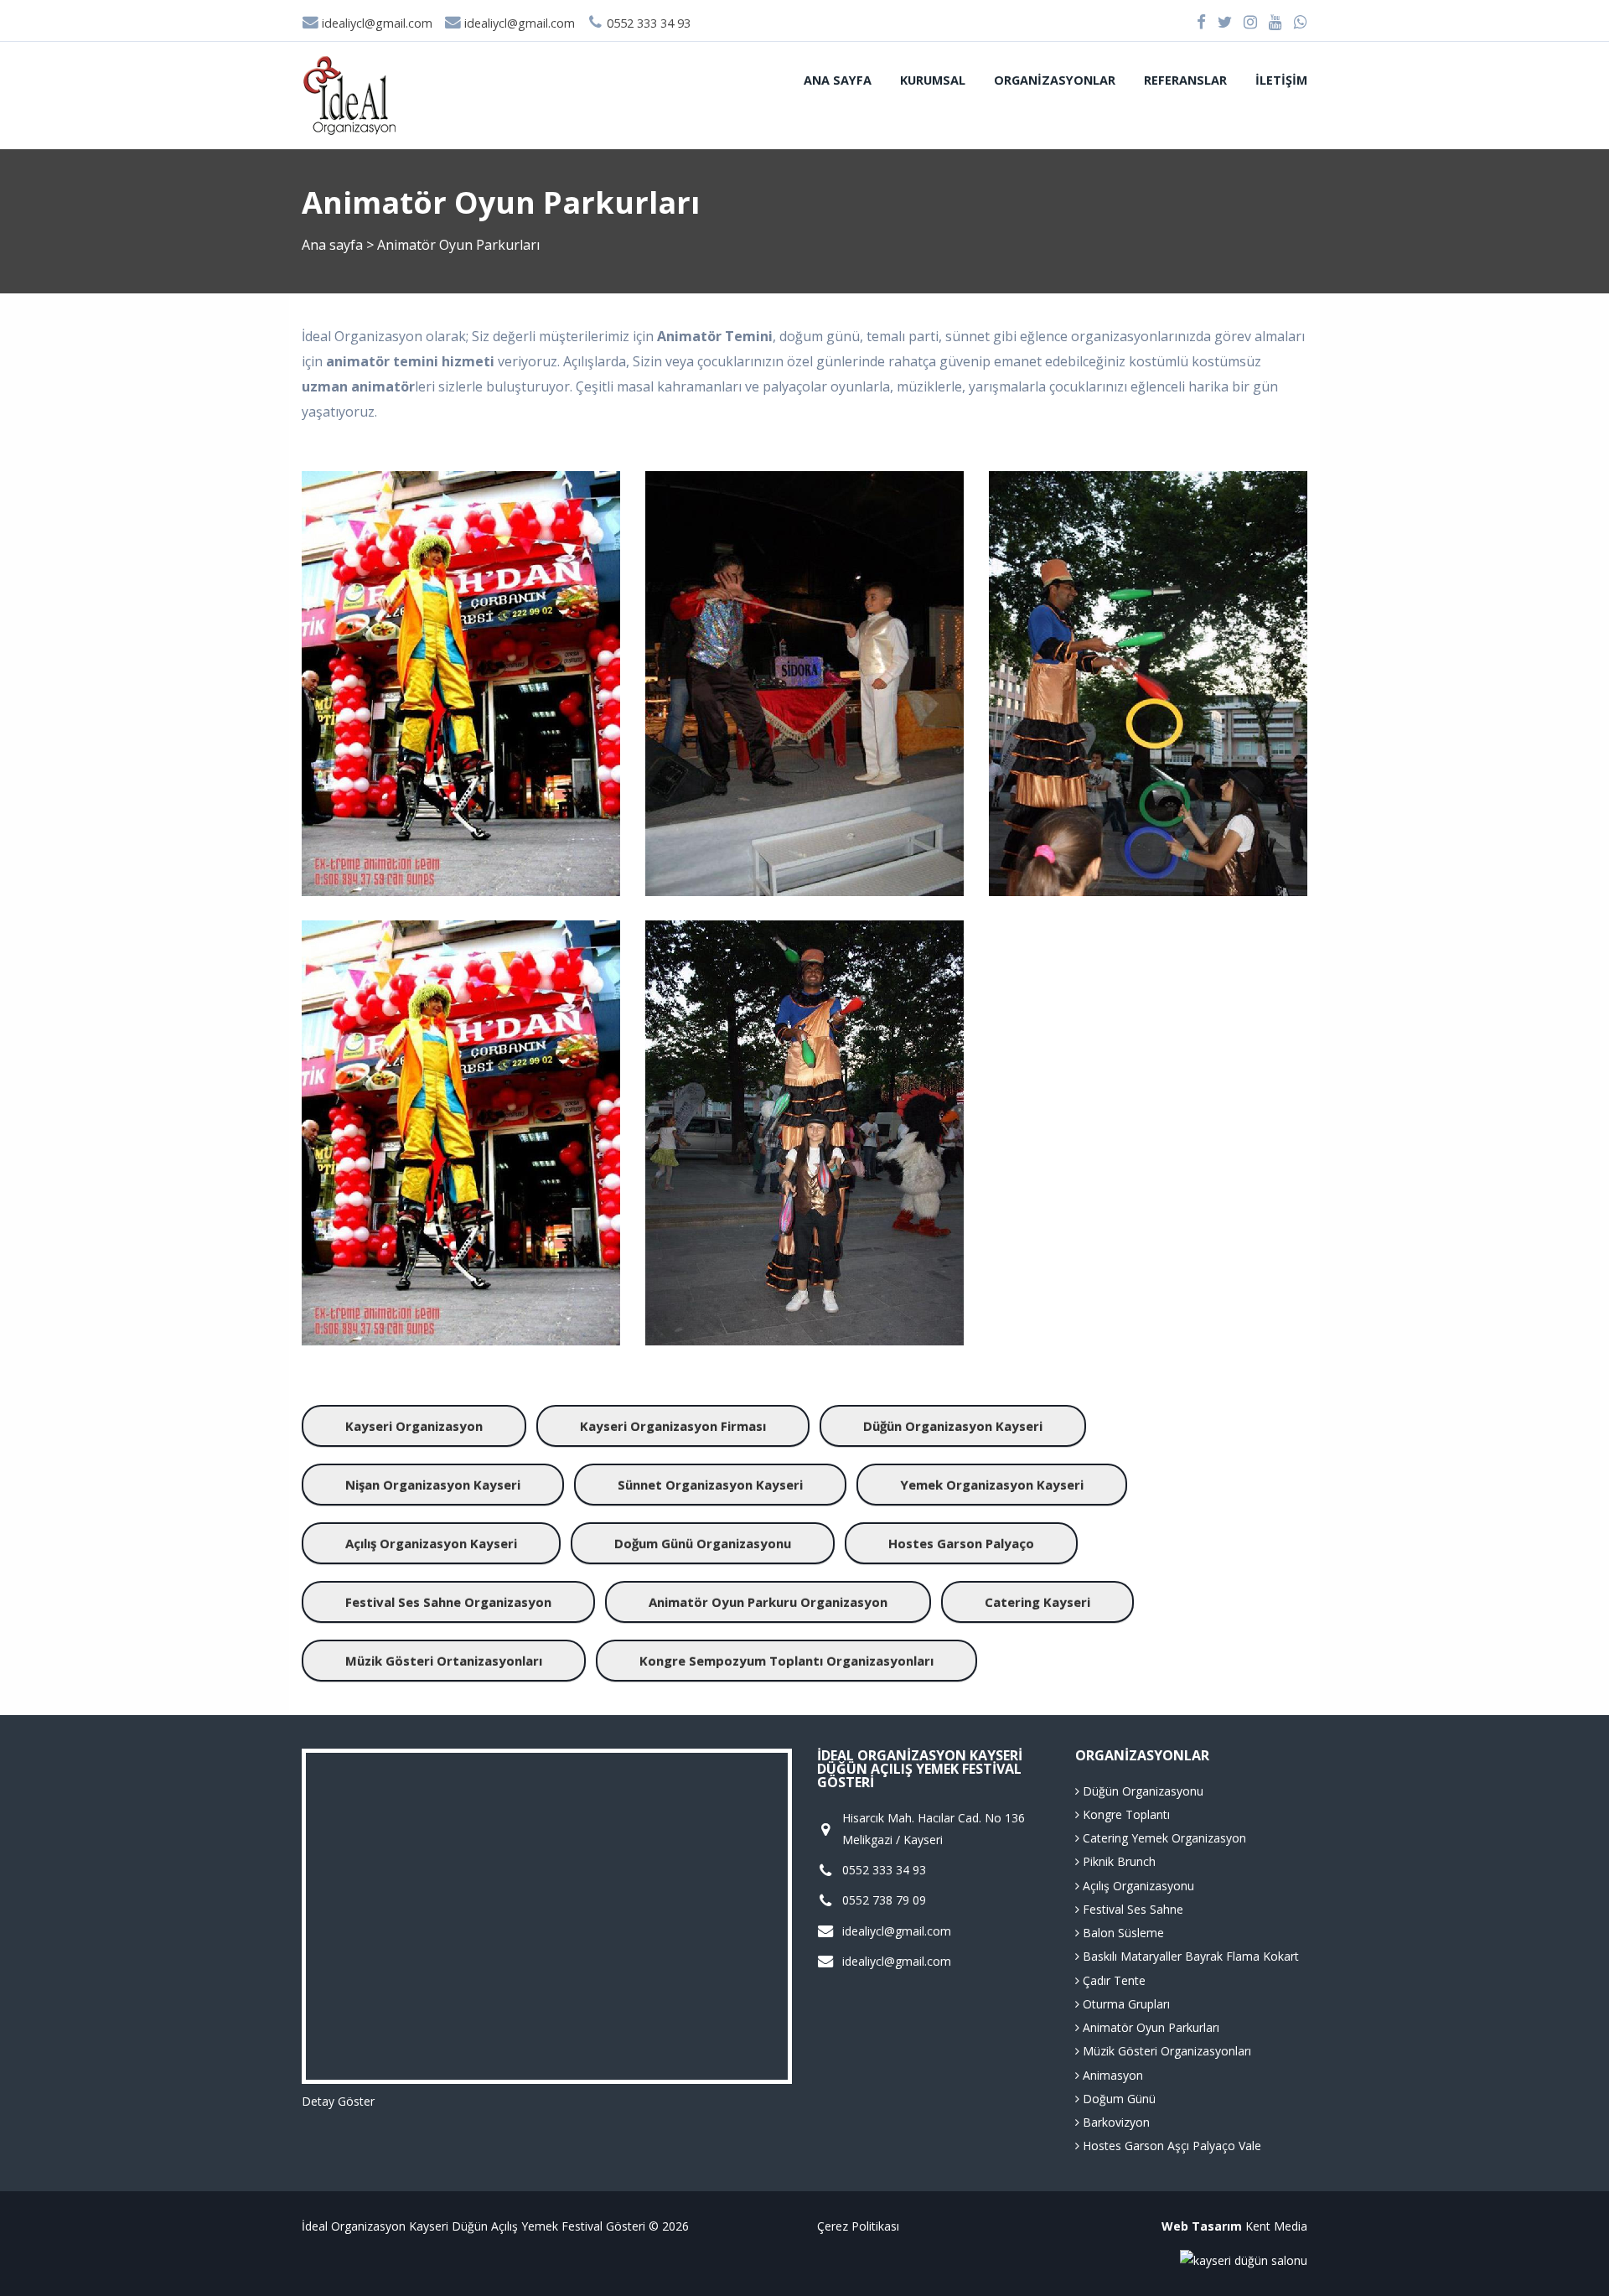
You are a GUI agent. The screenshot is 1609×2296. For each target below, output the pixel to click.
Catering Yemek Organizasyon (1163, 1838)
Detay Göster (338, 2101)
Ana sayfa (838, 80)
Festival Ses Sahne (1131, 1909)
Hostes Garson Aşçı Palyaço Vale (1170, 2146)
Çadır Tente (1112, 1980)
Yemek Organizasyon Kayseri (992, 1485)
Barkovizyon (1115, 2122)
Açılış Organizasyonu (1137, 1886)
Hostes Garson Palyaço (961, 1543)
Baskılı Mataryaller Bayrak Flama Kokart (1189, 1956)
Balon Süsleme (1122, 1933)
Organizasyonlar (1055, 80)
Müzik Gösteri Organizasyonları (1165, 2051)
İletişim (1281, 80)
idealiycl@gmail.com (375, 23)
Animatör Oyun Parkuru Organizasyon (768, 1602)
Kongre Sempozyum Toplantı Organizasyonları (786, 1661)
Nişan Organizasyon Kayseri (433, 1485)
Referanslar (1185, 80)
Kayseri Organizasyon (414, 1426)
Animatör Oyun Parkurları (1149, 2027)
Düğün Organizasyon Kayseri (953, 1426)
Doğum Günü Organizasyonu (703, 1543)
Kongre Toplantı (1125, 1814)
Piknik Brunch (1118, 1861)
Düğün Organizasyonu (1141, 1791)
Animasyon (1111, 2075)
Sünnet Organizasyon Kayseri (710, 1485)
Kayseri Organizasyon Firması (673, 1426)
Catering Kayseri (1037, 1602)
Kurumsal (933, 80)
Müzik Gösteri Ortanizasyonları (444, 1661)
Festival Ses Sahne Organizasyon (448, 1602)
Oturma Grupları (1125, 2004)
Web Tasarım (1202, 2226)
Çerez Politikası (858, 2226)
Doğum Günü (1118, 2099)
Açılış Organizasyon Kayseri (431, 1543)
